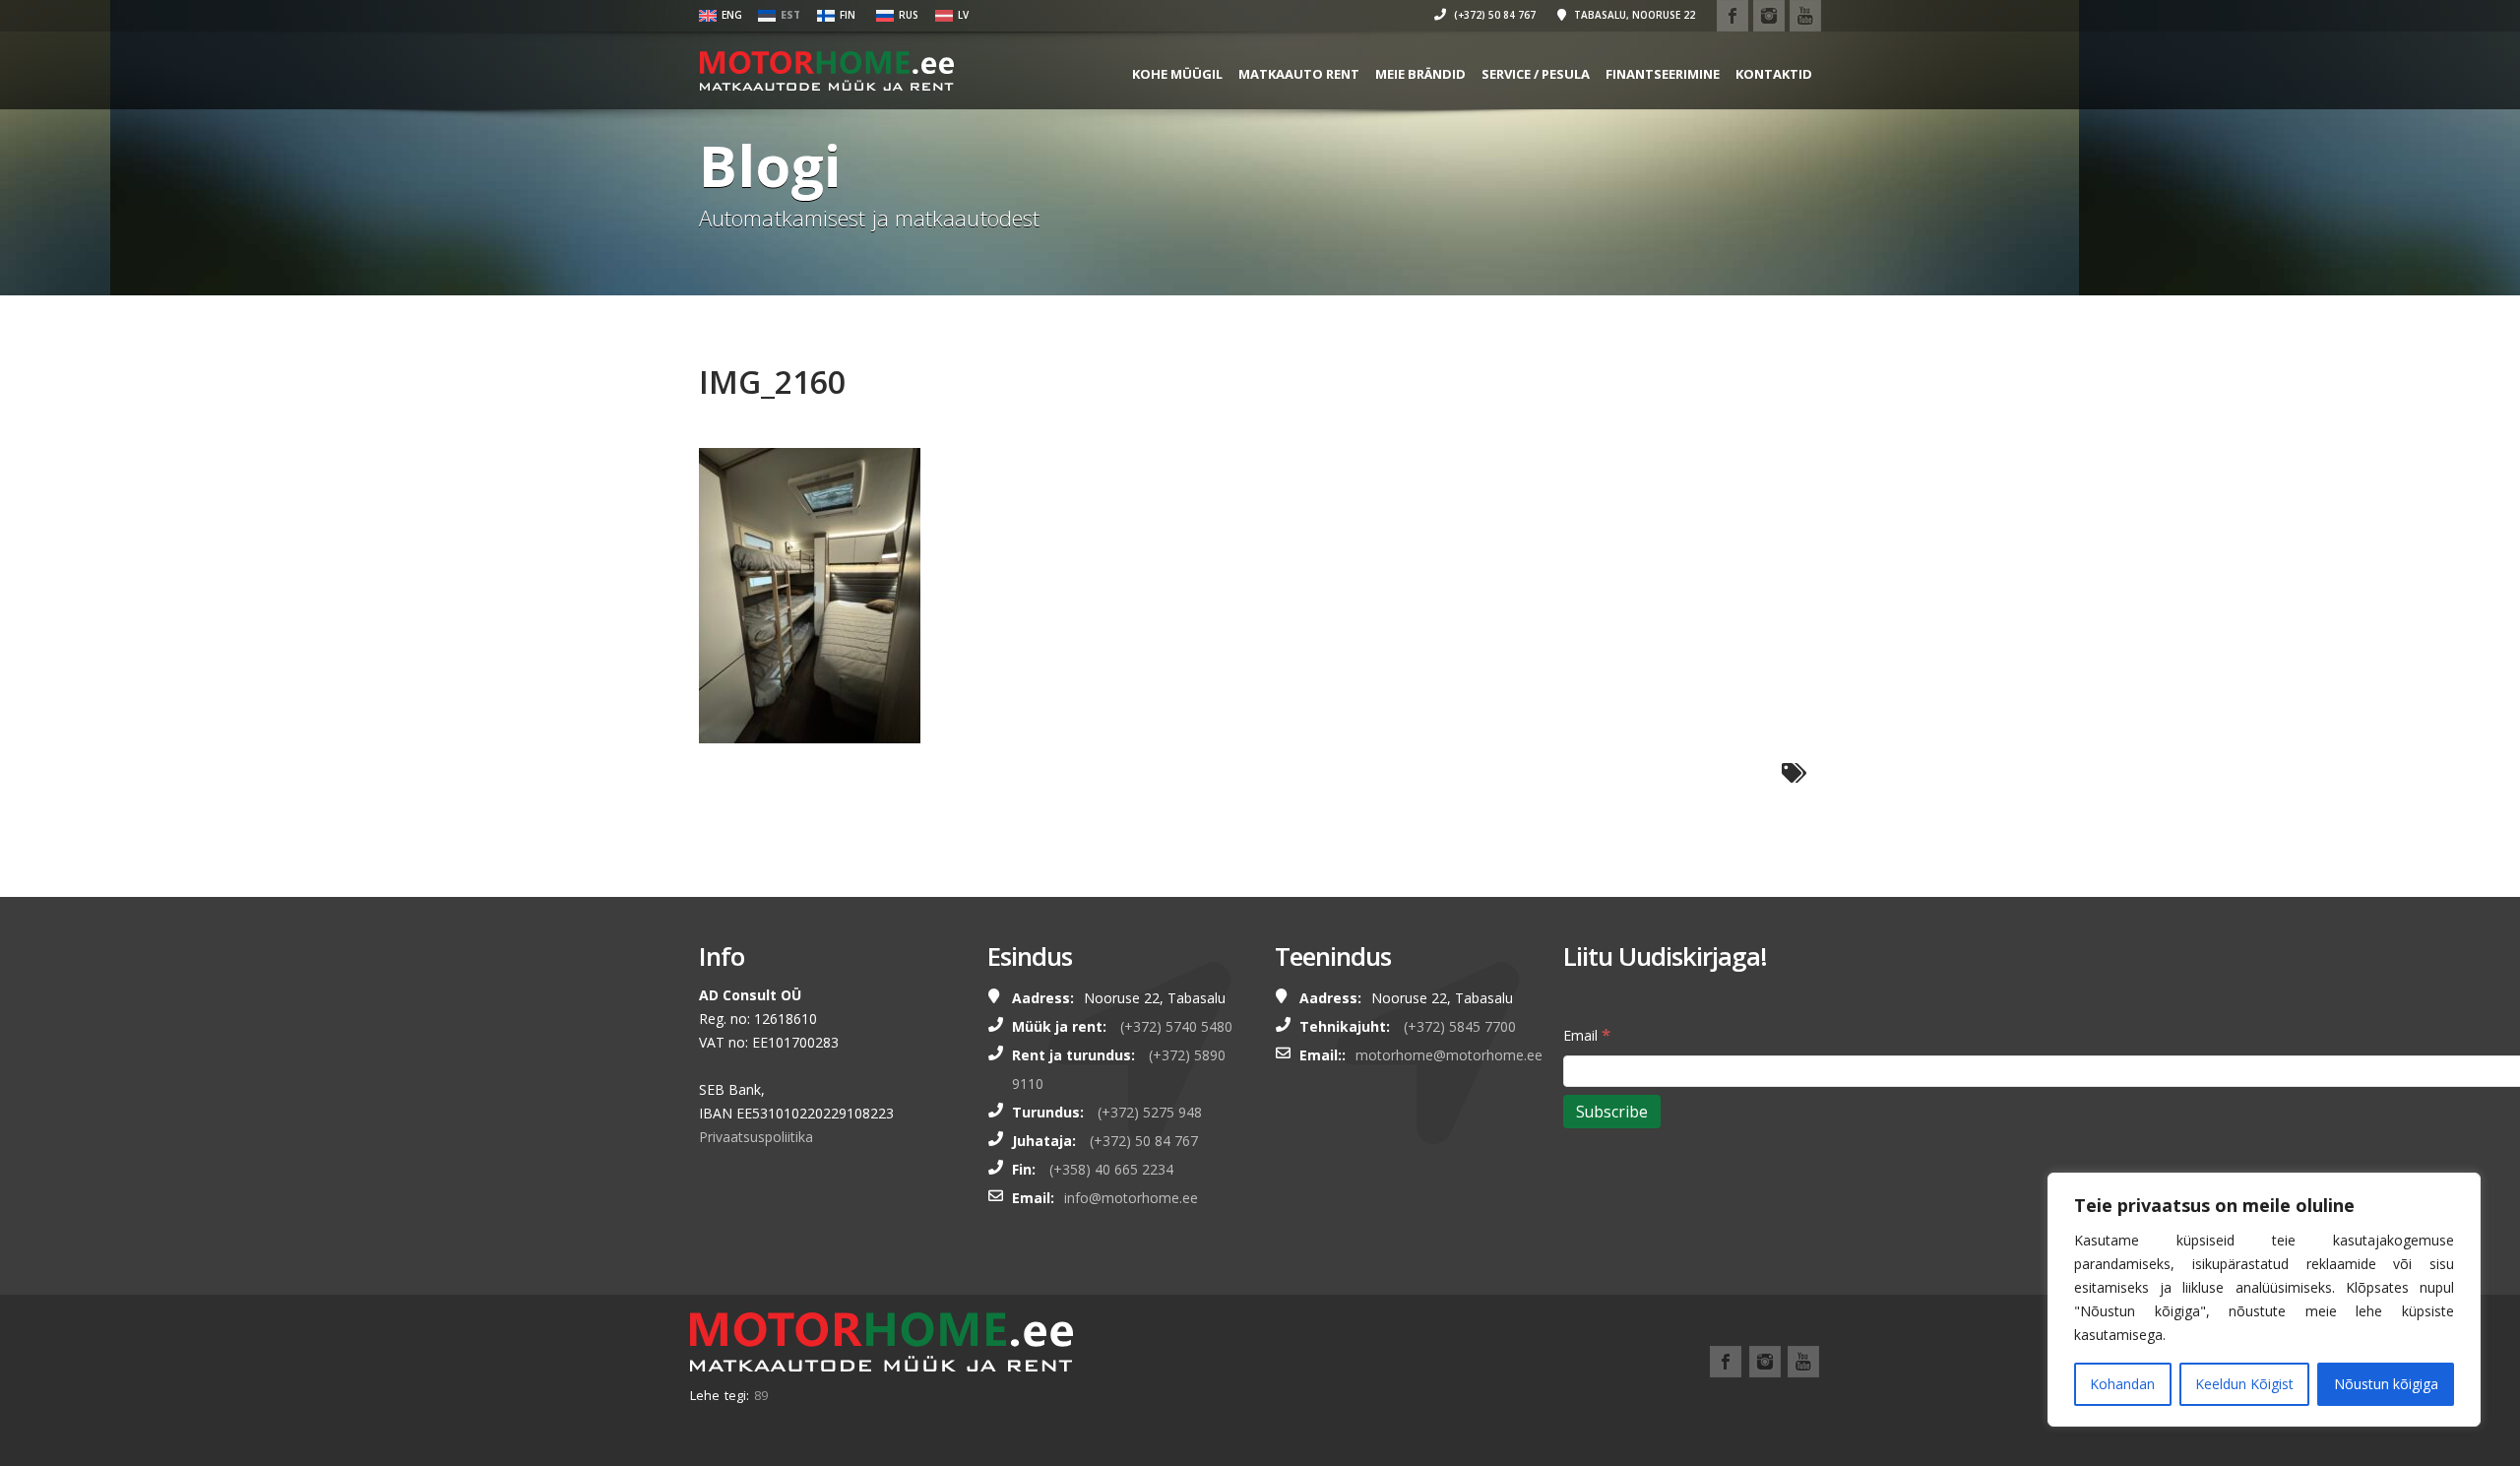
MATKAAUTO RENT (1299, 74)
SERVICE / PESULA (1536, 74)
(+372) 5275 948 (1150, 1112)
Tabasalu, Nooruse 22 (1633, 15)
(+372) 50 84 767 (1493, 15)
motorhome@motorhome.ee (1449, 1055)
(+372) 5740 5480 (1176, 1026)
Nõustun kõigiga (2386, 1384)
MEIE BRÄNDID (1420, 74)
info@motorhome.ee (1131, 1198)
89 (761, 1395)
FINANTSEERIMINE (1663, 74)
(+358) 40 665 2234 (1111, 1169)
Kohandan (2122, 1384)
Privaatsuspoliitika (756, 1137)
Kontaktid (1774, 74)
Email (1587, 1034)
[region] (2264, 1300)
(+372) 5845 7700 (1460, 1026)
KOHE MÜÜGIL (1177, 74)
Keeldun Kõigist (2244, 1384)
